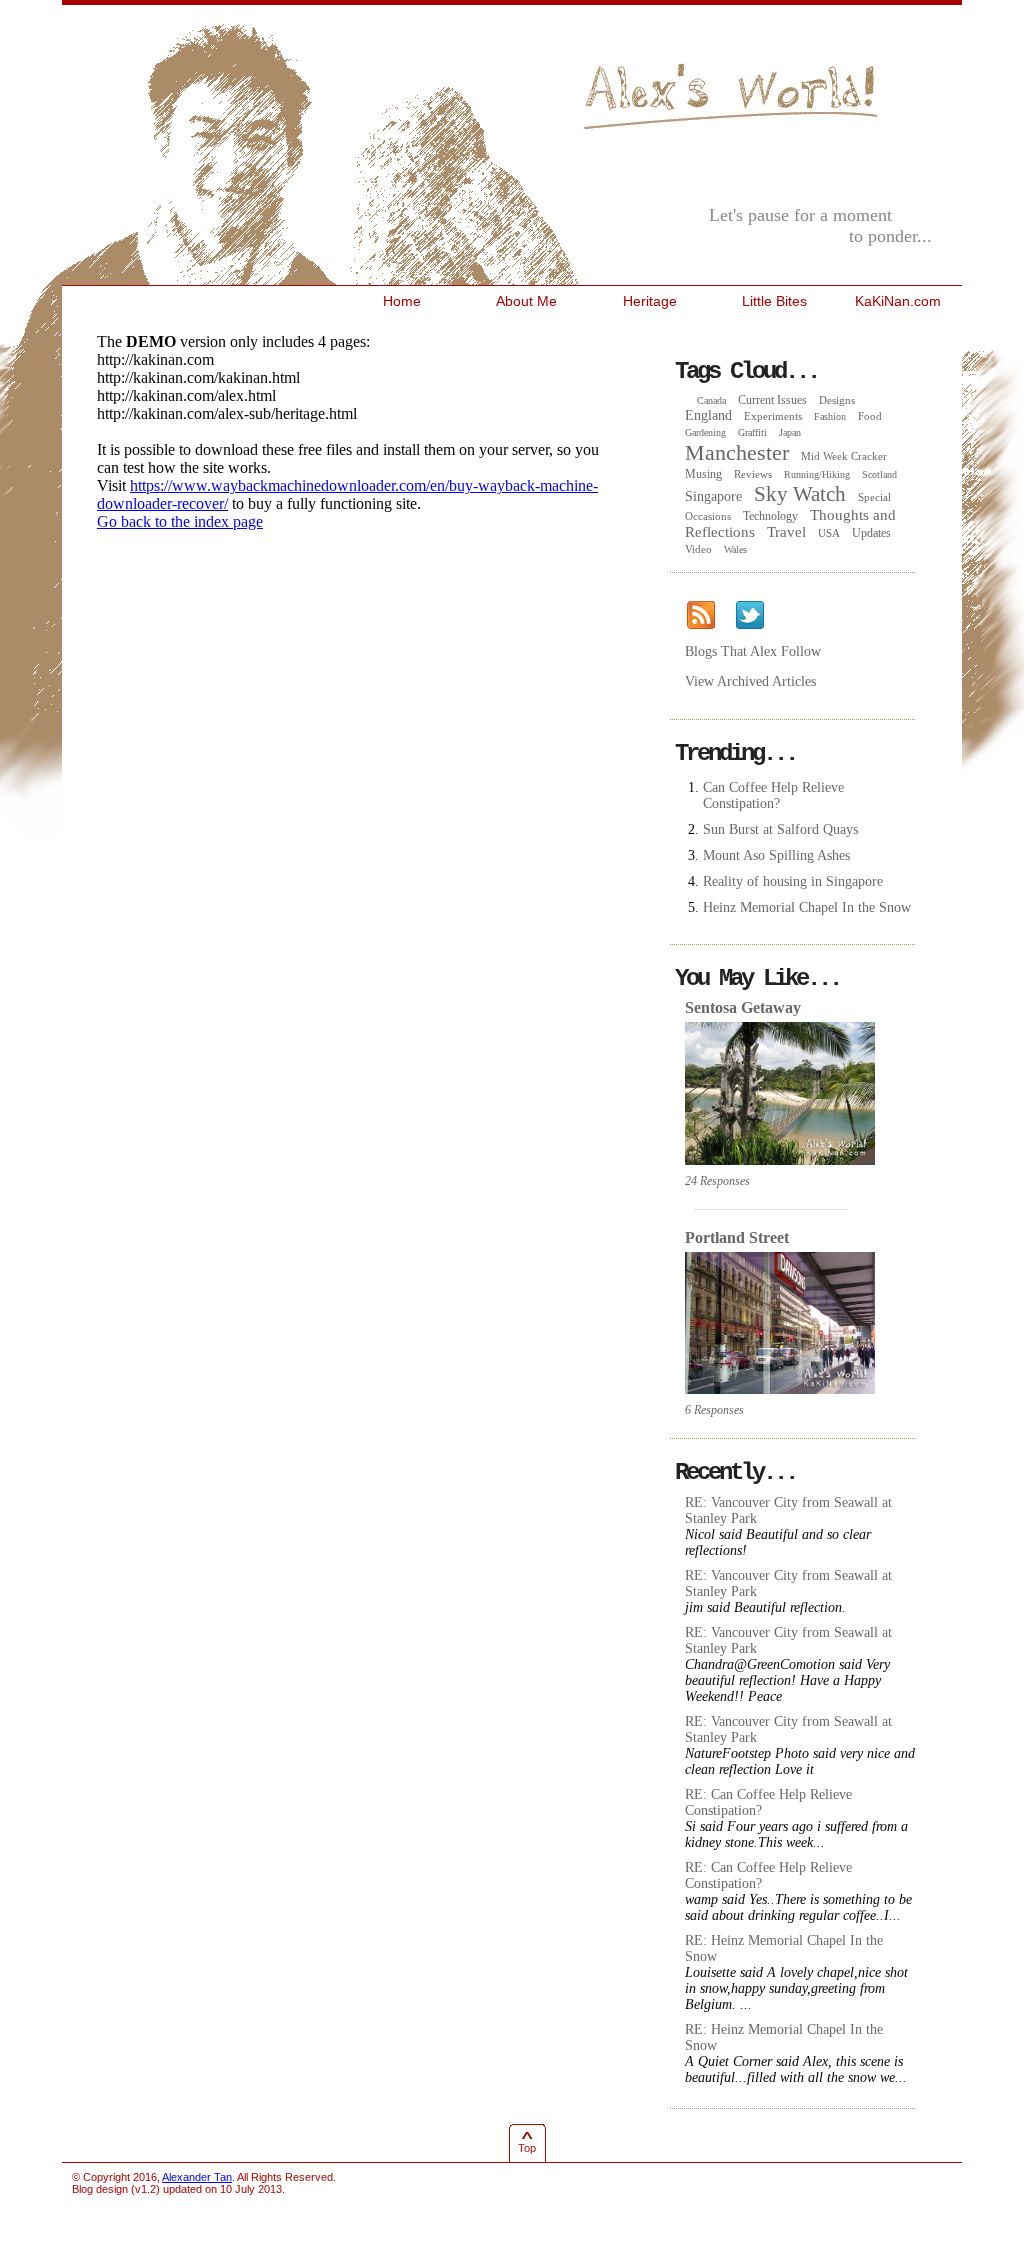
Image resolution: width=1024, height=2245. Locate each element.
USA (829, 533)
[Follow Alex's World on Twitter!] (749, 616)
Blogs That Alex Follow (753, 651)
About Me (526, 301)
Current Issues (772, 400)
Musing (703, 474)
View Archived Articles (750, 681)
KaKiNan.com (898, 301)
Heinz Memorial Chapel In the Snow (807, 907)
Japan (790, 432)
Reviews (753, 474)
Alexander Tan (197, 2177)
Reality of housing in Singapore (793, 881)
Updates (871, 533)
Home (402, 301)
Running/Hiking (817, 474)
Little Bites (774, 301)
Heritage (650, 301)
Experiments (773, 416)
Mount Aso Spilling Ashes (776, 855)
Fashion (830, 416)
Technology (770, 516)
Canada (711, 400)
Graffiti (752, 432)
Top (527, 2148)
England (708, 415)
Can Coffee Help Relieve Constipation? (773, 795)
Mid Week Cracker (844, 456)
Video (698, 549)
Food (870, 416)
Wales (735, 549)
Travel (786, 532)
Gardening (705, 432)
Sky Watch (800, 494)
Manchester (737, 452)
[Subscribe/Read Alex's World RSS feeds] (701, 616)
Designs (837, 400)
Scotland (879, 474)
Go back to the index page (180, 521)
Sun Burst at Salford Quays (780, 829)
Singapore (713, 496)
